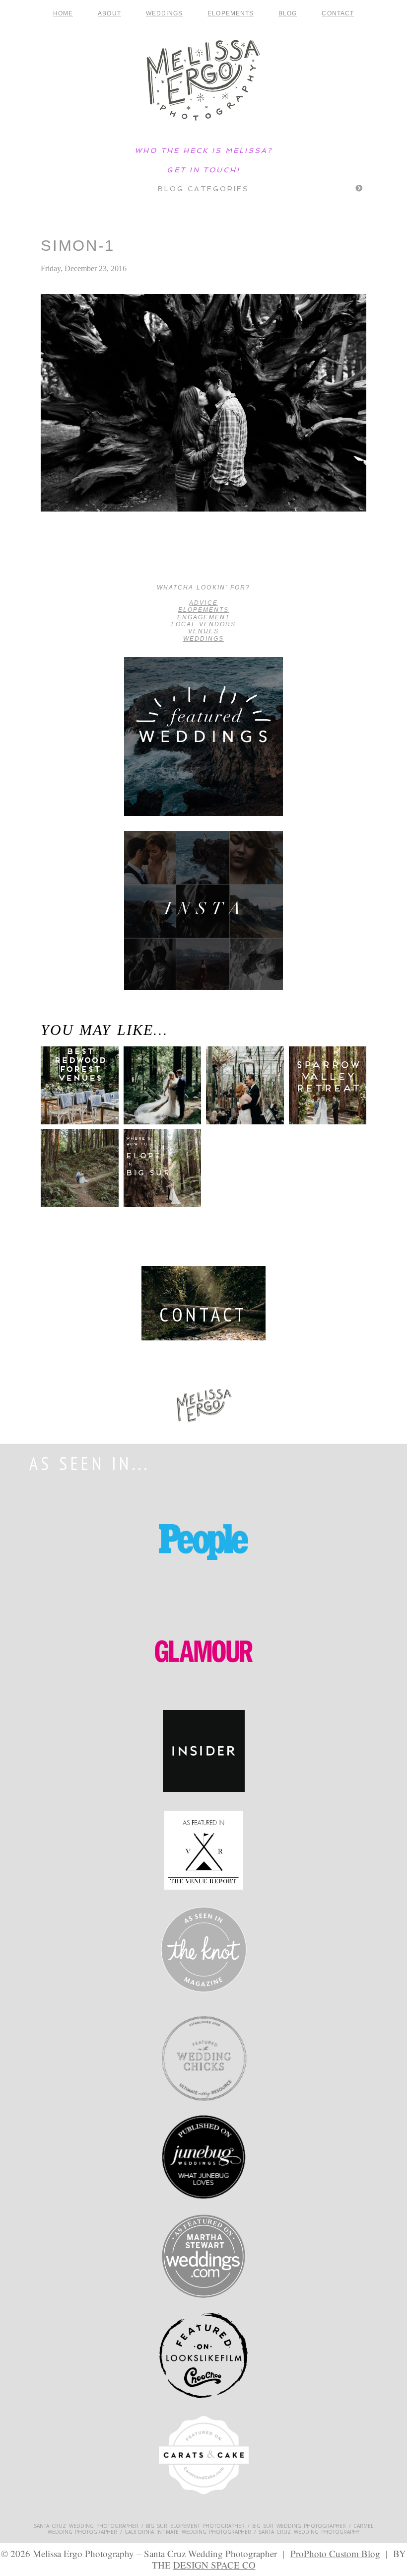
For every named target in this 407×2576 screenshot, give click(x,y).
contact (338, 13)
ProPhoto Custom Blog (335, 2553)
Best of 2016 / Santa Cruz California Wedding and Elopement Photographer (73, 558)
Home (63, 13)
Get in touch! (203, 170)
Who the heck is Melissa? (203, 150)
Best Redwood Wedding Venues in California (74, 1097)
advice (203, 603)
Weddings (165, 13)
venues (203, 631)
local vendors (204, 624)
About (109, 13)
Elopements (231, 13)
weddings (203, 639)
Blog (288, 13)
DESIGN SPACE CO (214, 2565)
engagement (203, 617)
